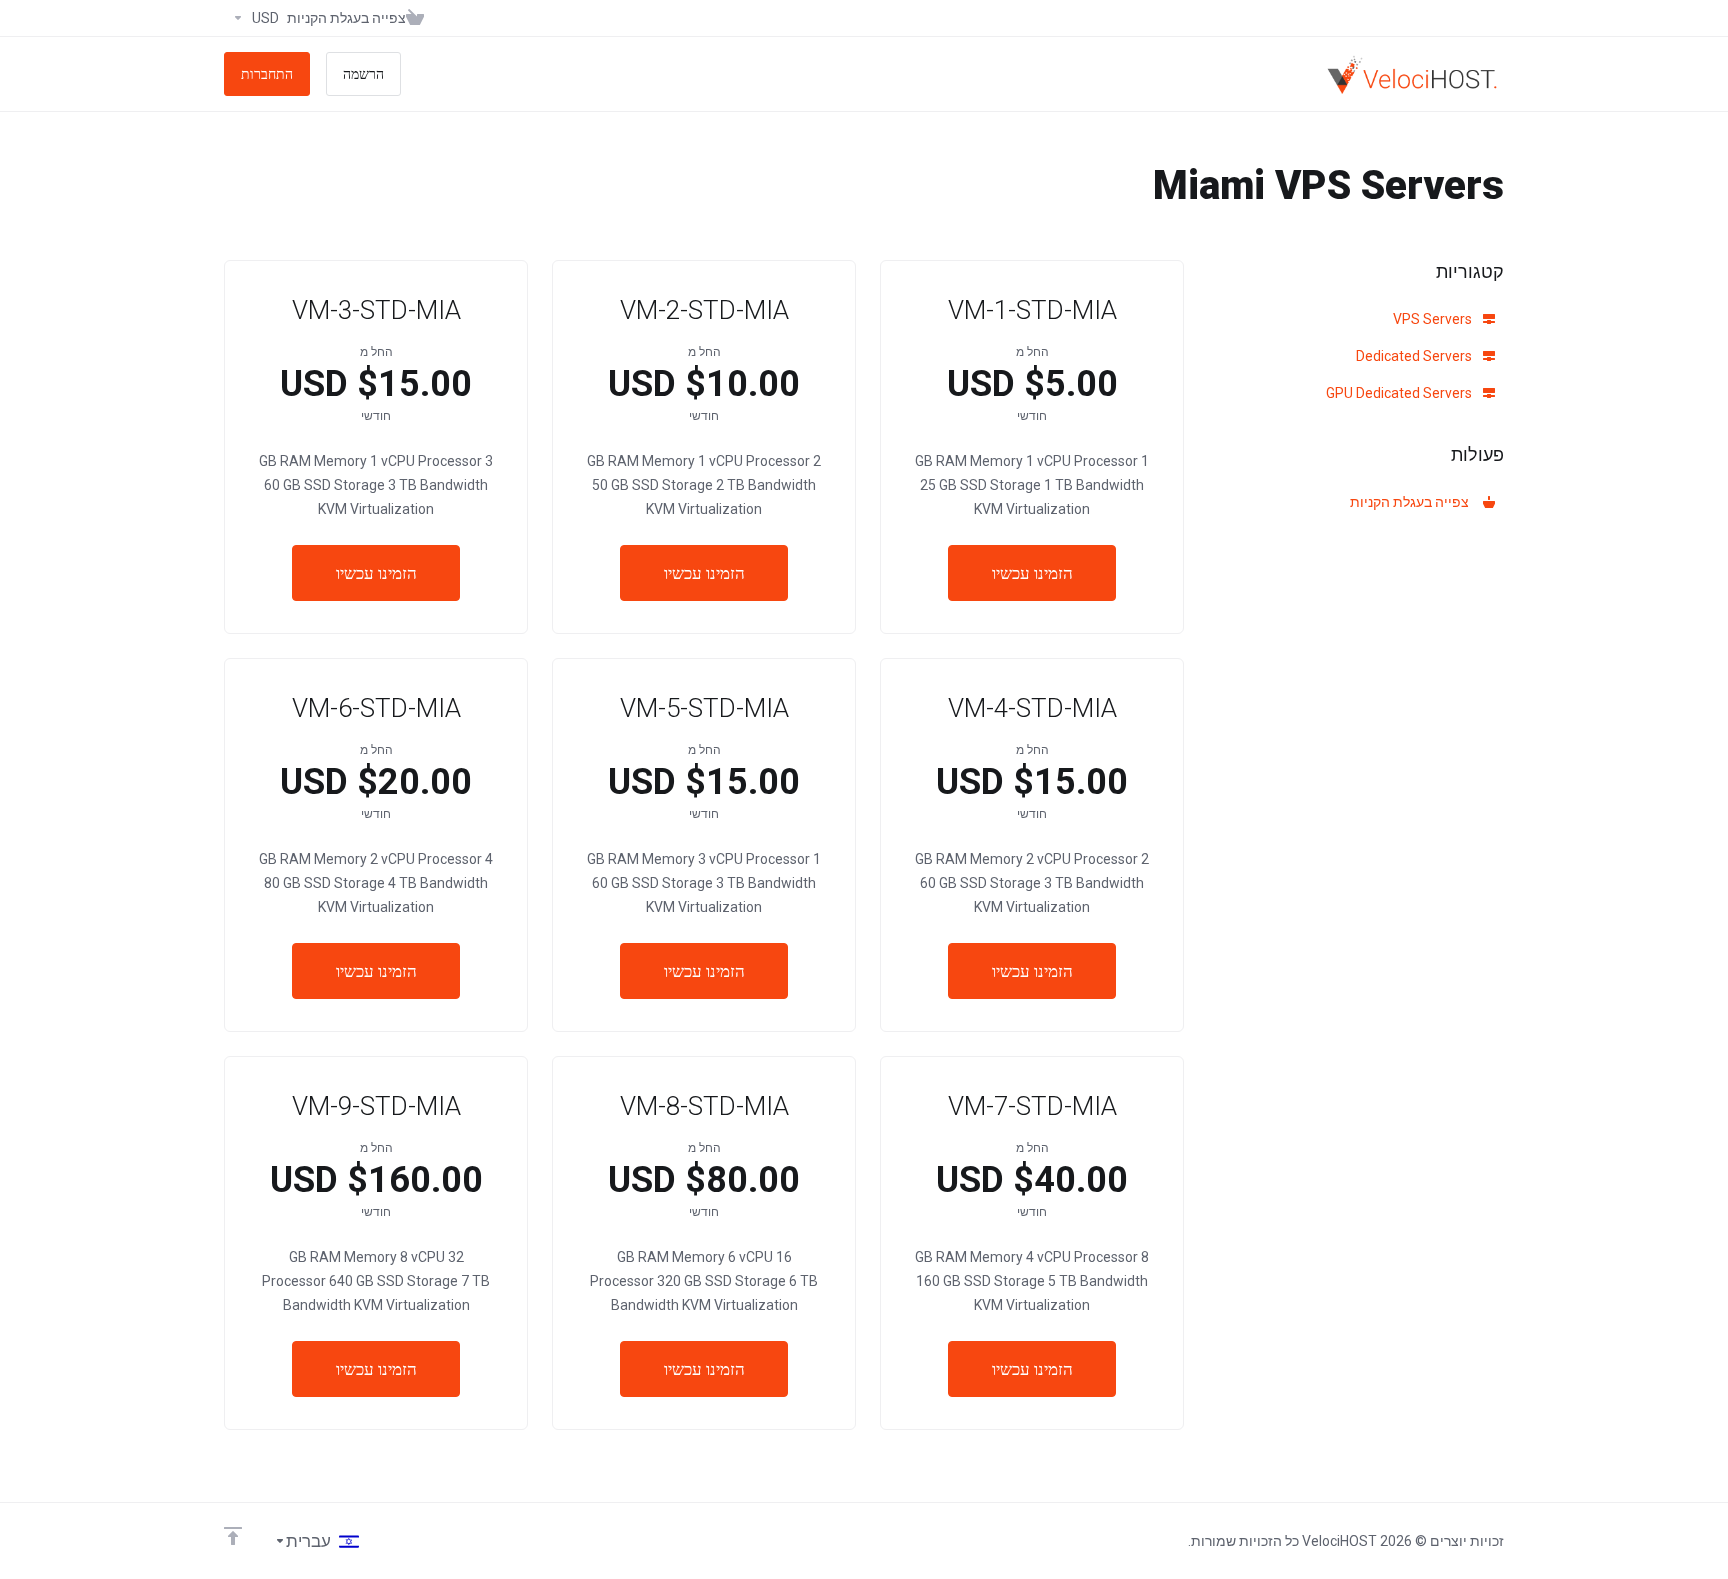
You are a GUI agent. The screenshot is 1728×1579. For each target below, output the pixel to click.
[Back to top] (233, 1536)
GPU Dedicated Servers (1400, 393)
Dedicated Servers (1415, 356)
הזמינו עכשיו (1032, 573)
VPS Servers (1434, 319)
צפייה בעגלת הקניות (1412, 502)
